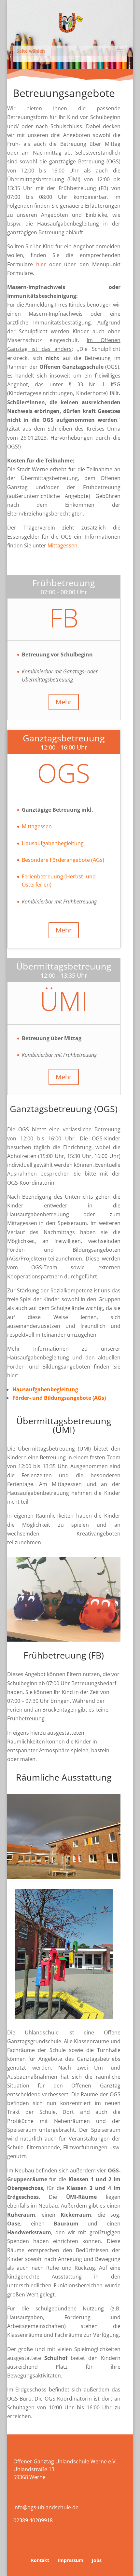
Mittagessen (37, 826)
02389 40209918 (33, 2520)
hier (41, 264)
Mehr (64, 702)
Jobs (97, 2560)
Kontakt (40, 2560)
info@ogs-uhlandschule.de (46, 2507)
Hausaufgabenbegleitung (53, 843)
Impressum (70, 2560)
